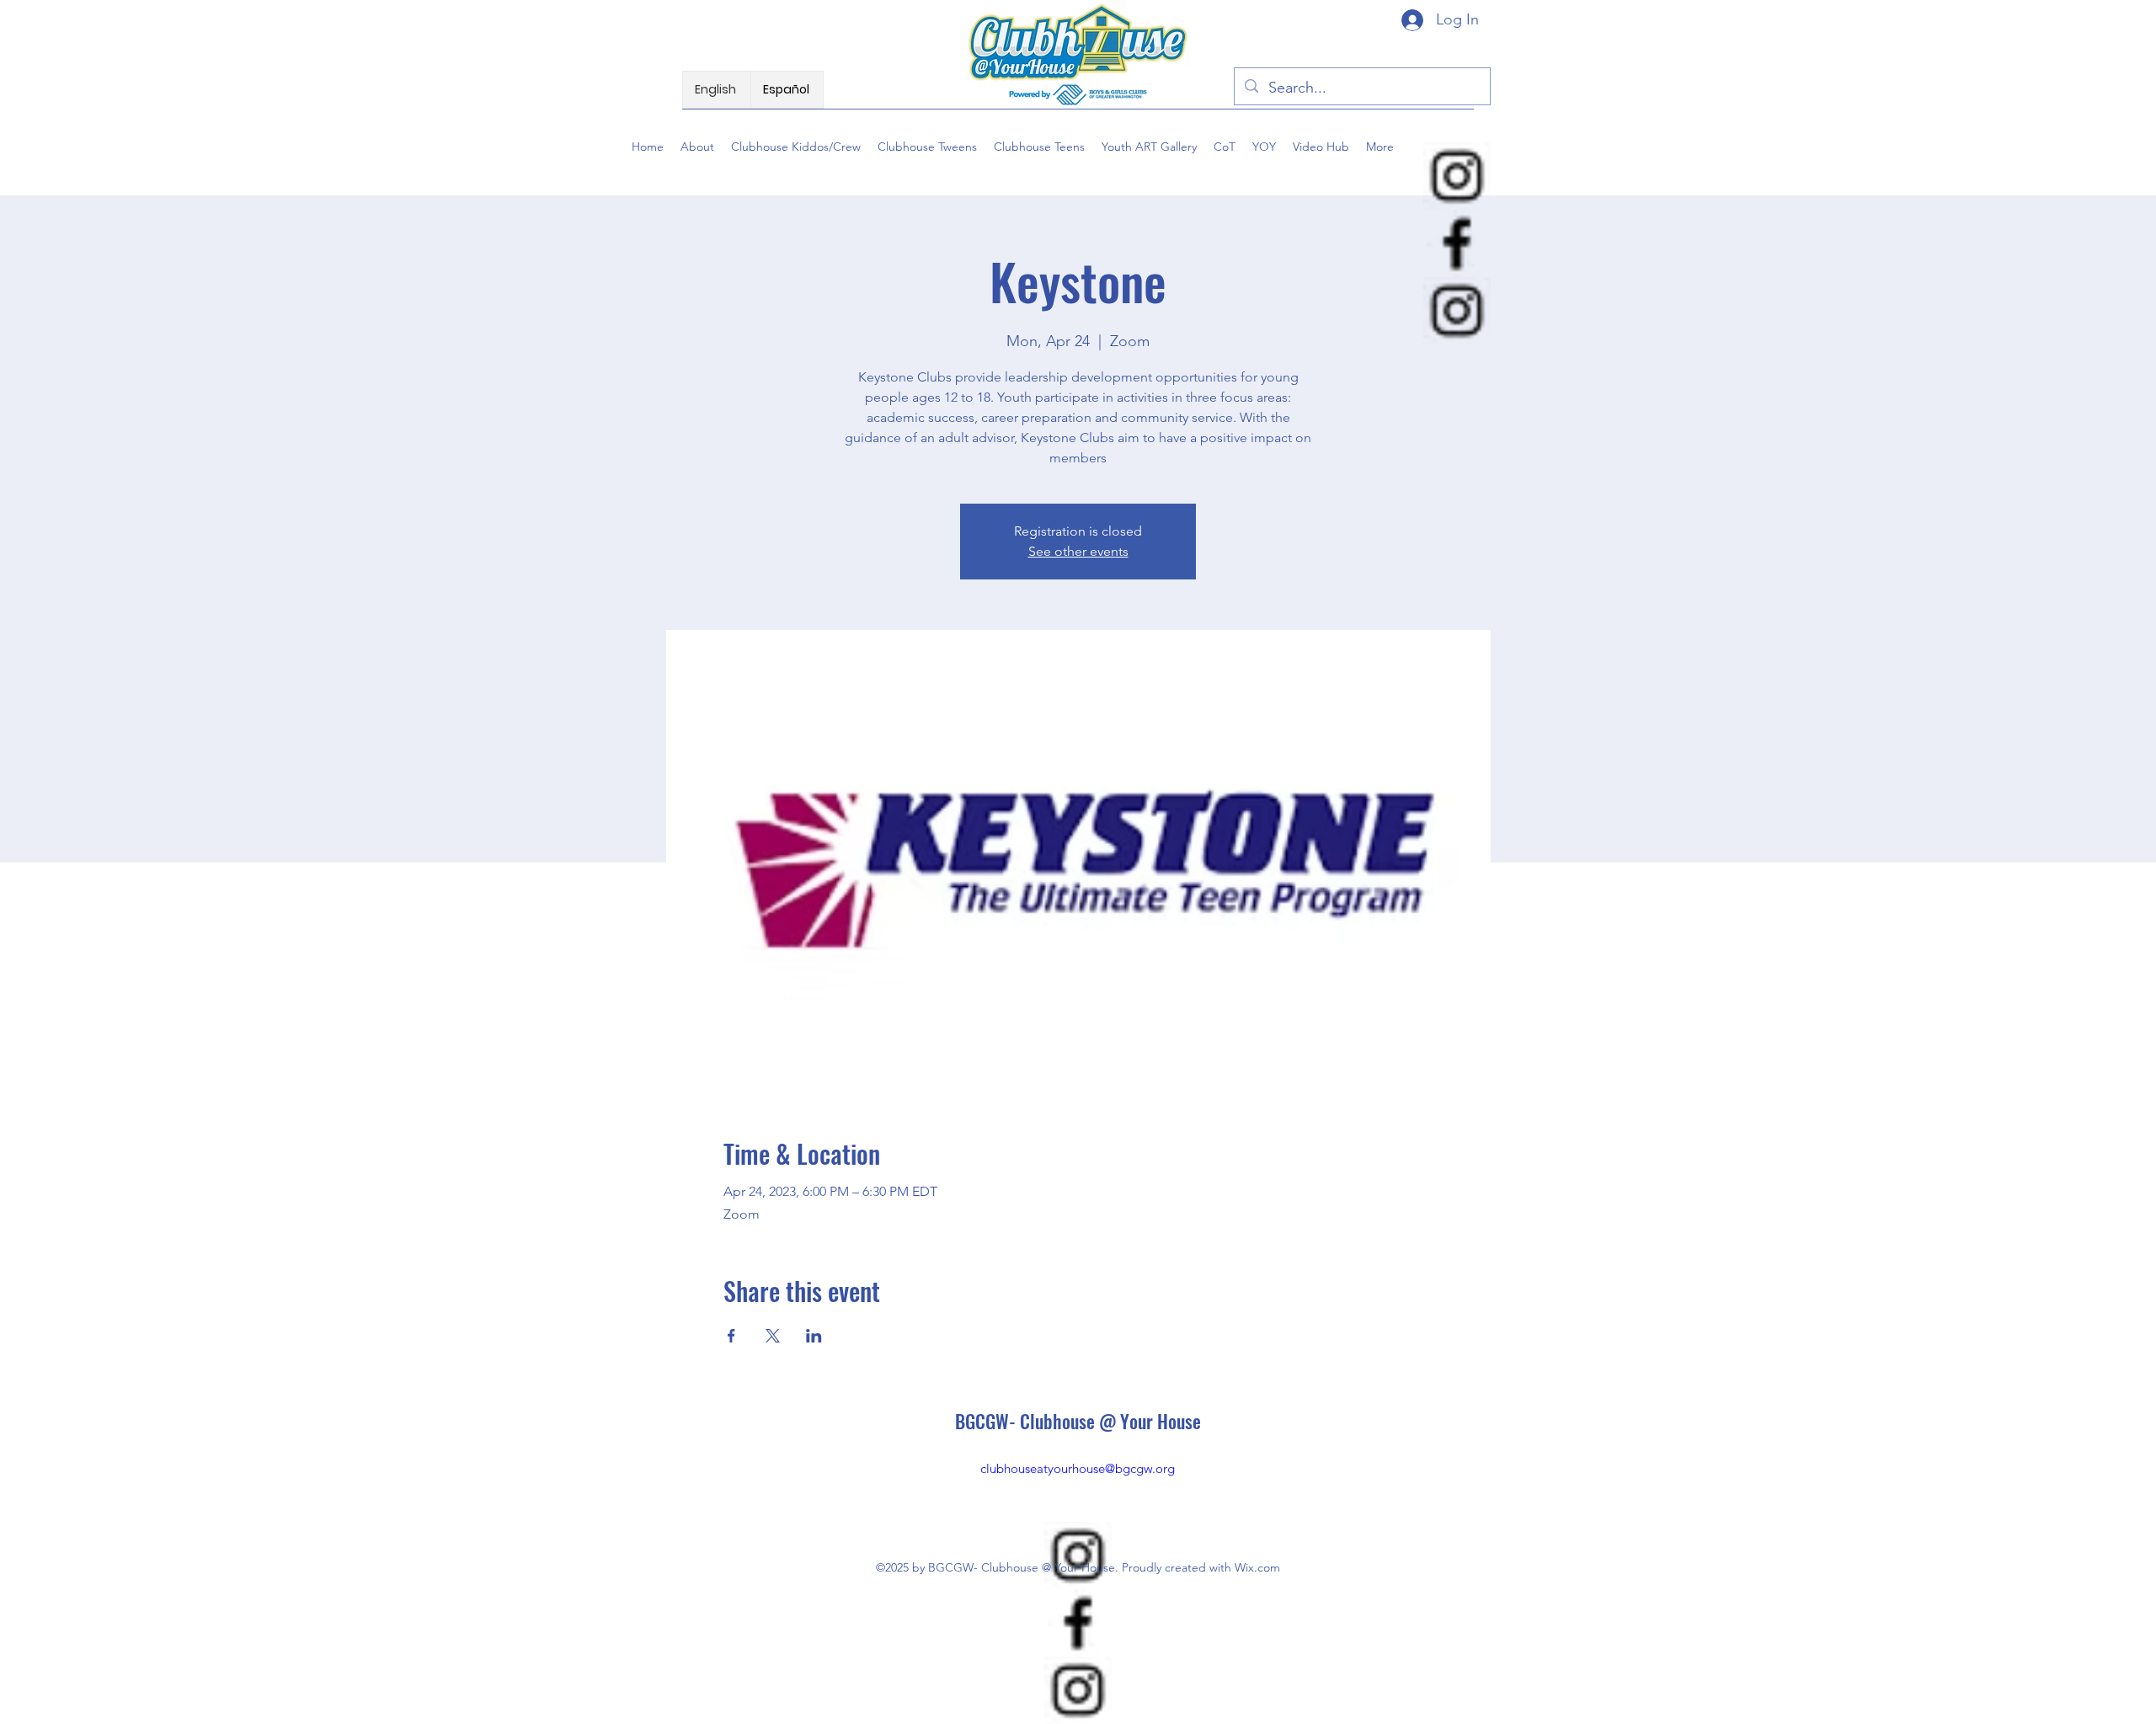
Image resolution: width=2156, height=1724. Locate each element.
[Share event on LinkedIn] (814, 1336)
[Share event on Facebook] (731, 1336)
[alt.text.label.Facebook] (1457, 243)
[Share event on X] (773, 1336)
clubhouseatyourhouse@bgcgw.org (1078, 1468)
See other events (1078, 551)
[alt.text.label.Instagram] (1457, 176)
